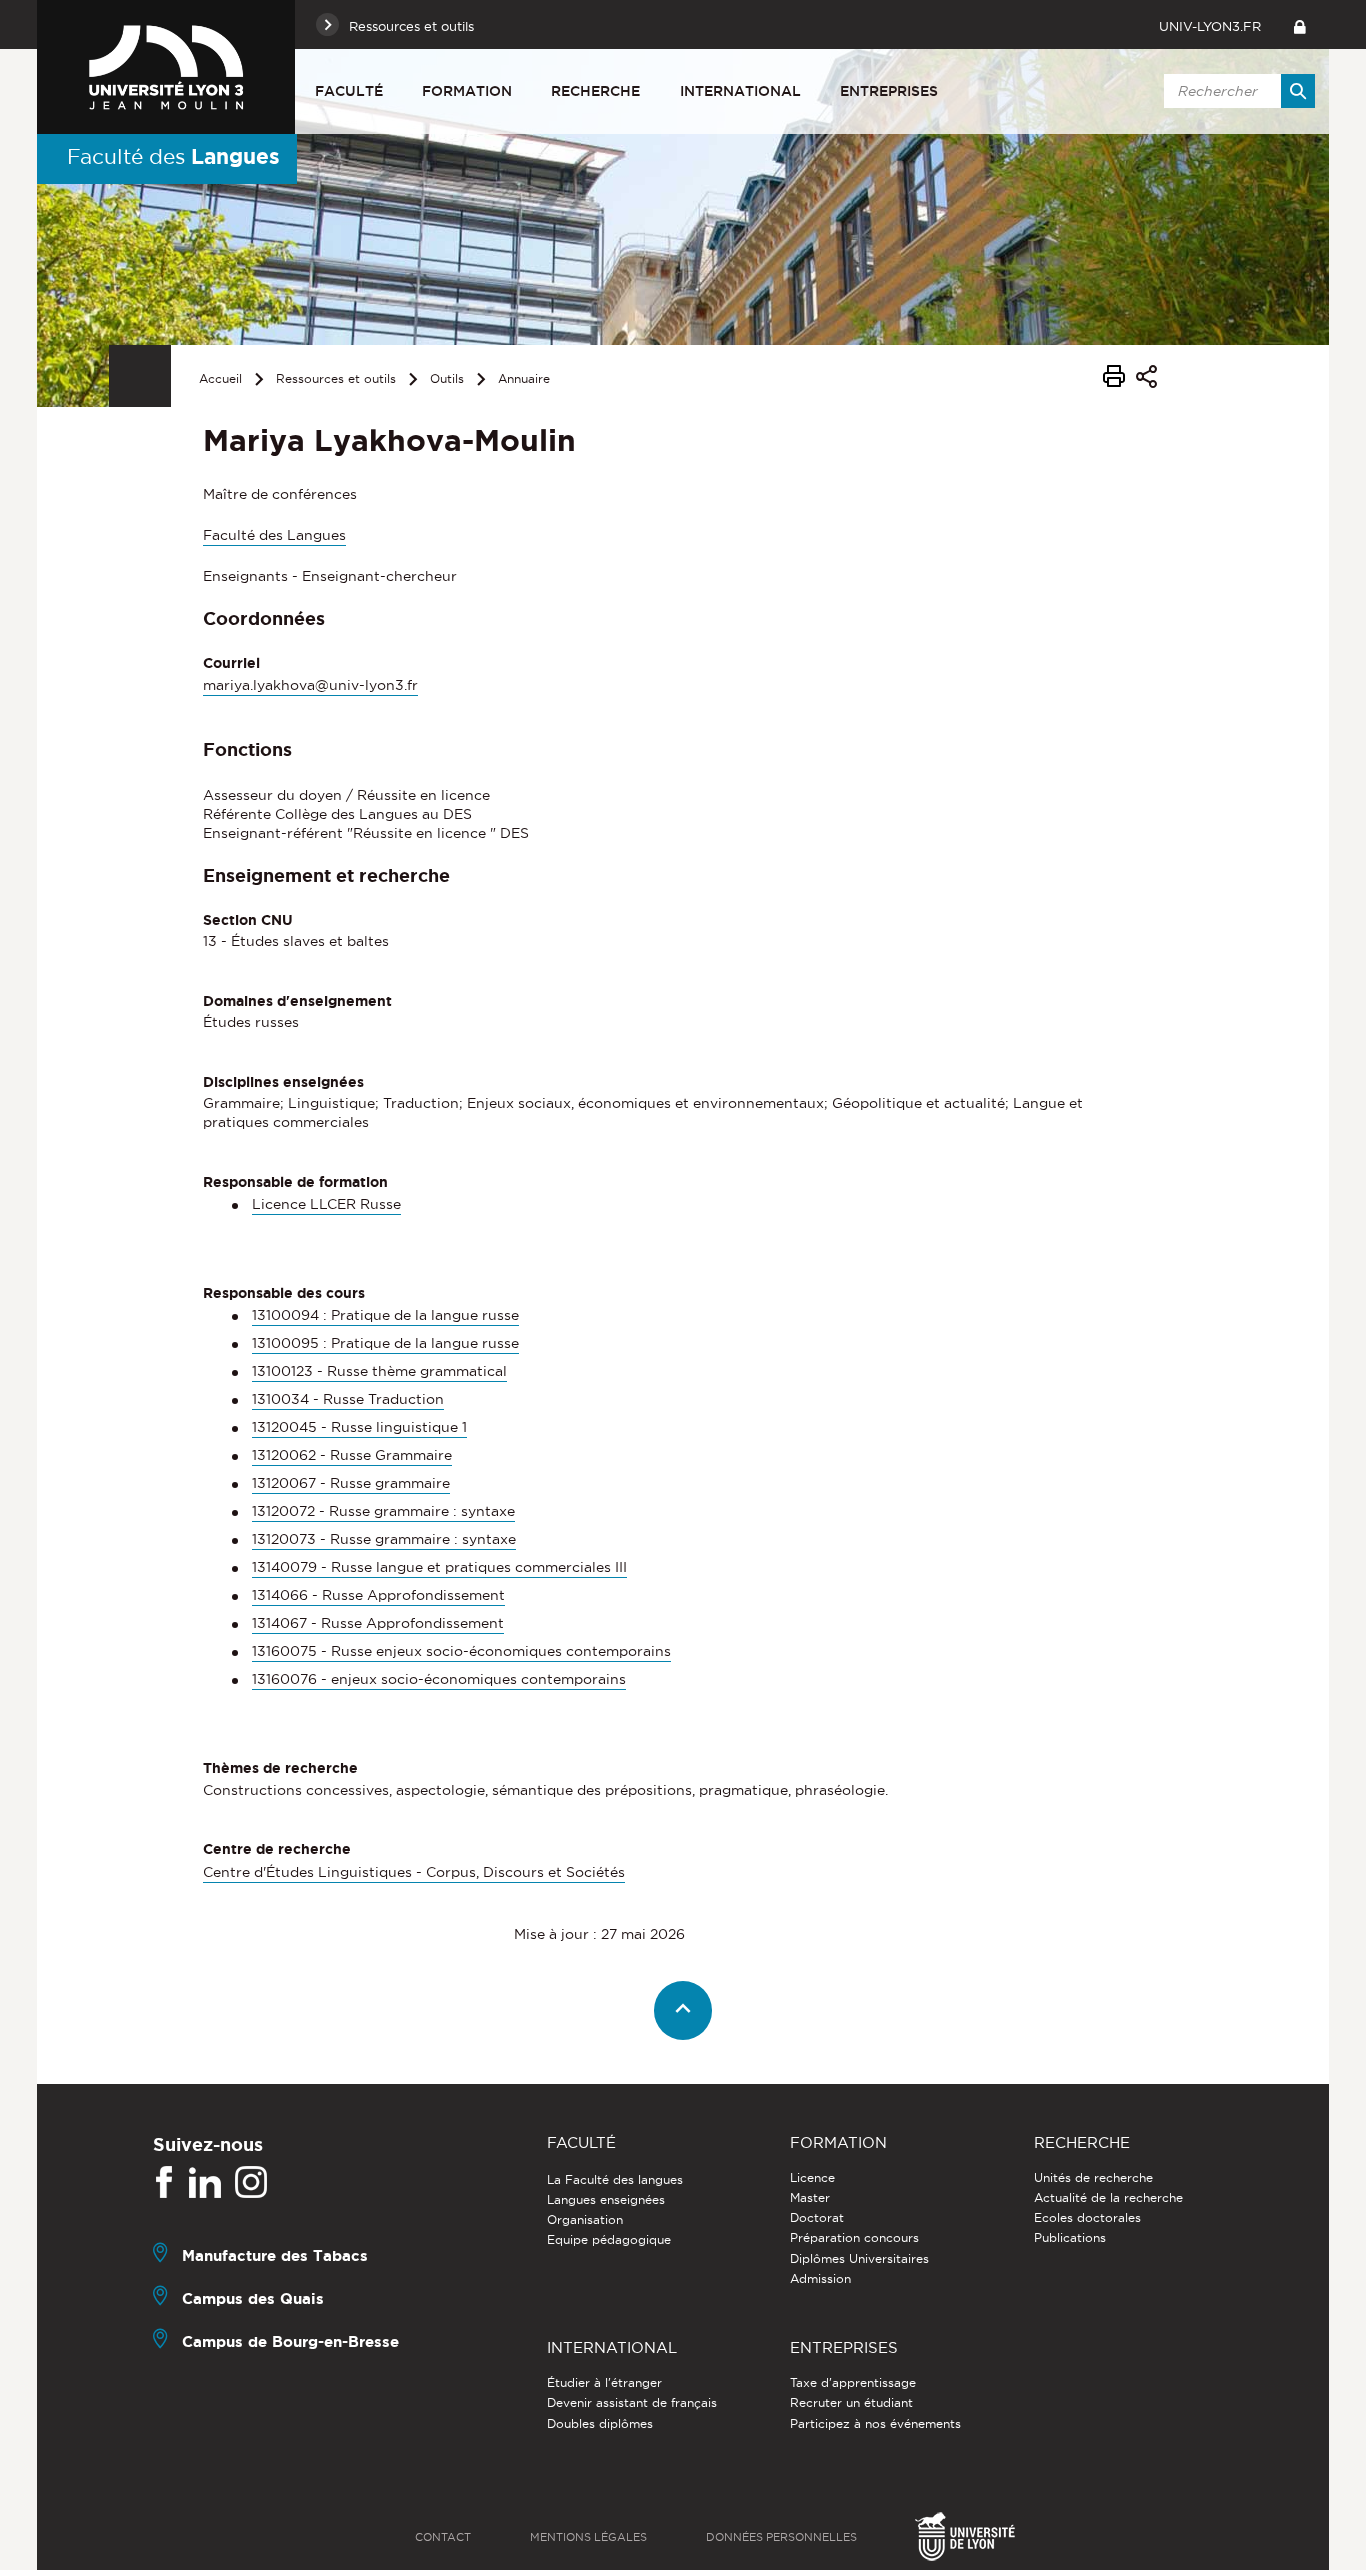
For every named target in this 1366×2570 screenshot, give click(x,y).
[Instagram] (251, 2183)
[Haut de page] (683, 2010)
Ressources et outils (336, 378)
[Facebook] (164, 2183)
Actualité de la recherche (1108, 2197)
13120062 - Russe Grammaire (352, 1455)
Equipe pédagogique (609, 2239)
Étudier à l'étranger (604, 2382)
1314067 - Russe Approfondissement (378, 1623)
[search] (1236, 91)
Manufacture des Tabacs (275, 2255)
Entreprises (889, 91)
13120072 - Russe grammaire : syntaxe (383, 1511)
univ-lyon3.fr (1210, 26)
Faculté (349, 91)
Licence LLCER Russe (326, 1204)
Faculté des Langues (274, 535)
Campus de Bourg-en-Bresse (290, 2341)
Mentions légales (588, 2537)
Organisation (585, 2219)
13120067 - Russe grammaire (351, 1483)
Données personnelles (781, 2537)
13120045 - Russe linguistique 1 (359, 1427)
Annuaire (524, 378)
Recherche (595, 91)
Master (810, 2197)
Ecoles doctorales (1087, 2217)
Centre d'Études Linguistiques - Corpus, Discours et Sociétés (414, 1872)
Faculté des (173, 156)
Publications (1070, 2237)
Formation (467, 91)
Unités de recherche (1093, 2177)
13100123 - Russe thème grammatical (379, 1371)
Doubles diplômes (600, 2423)
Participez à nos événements (875, 2423)
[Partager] (1146, 379)
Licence (812, 2177)
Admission (820, 2278)
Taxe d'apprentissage (853, 2382)
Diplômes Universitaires (859, 2258)
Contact (443, 2537)
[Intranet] (1299, 24)
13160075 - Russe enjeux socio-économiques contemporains (461, 1651)
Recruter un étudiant (851, 2402)
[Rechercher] (1298, 91)
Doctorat (817, 2217)
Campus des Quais (253, 2298)
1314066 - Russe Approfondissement (378, 1595)
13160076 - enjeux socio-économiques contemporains (439, 1679)
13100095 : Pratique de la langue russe (385, 1343)
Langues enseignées (606, 2199)
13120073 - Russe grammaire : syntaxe (384, 1539)
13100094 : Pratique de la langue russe (385, 1315)
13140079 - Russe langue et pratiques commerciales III (439, 1567)
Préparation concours (854, 2237)
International (740, 91)
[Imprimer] (1114, 379)
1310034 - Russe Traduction (348, 1399)
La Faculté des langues (615, 2179)
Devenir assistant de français (632, 2402)
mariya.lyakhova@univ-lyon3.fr (310, 685)
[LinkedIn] (205, 2183)
